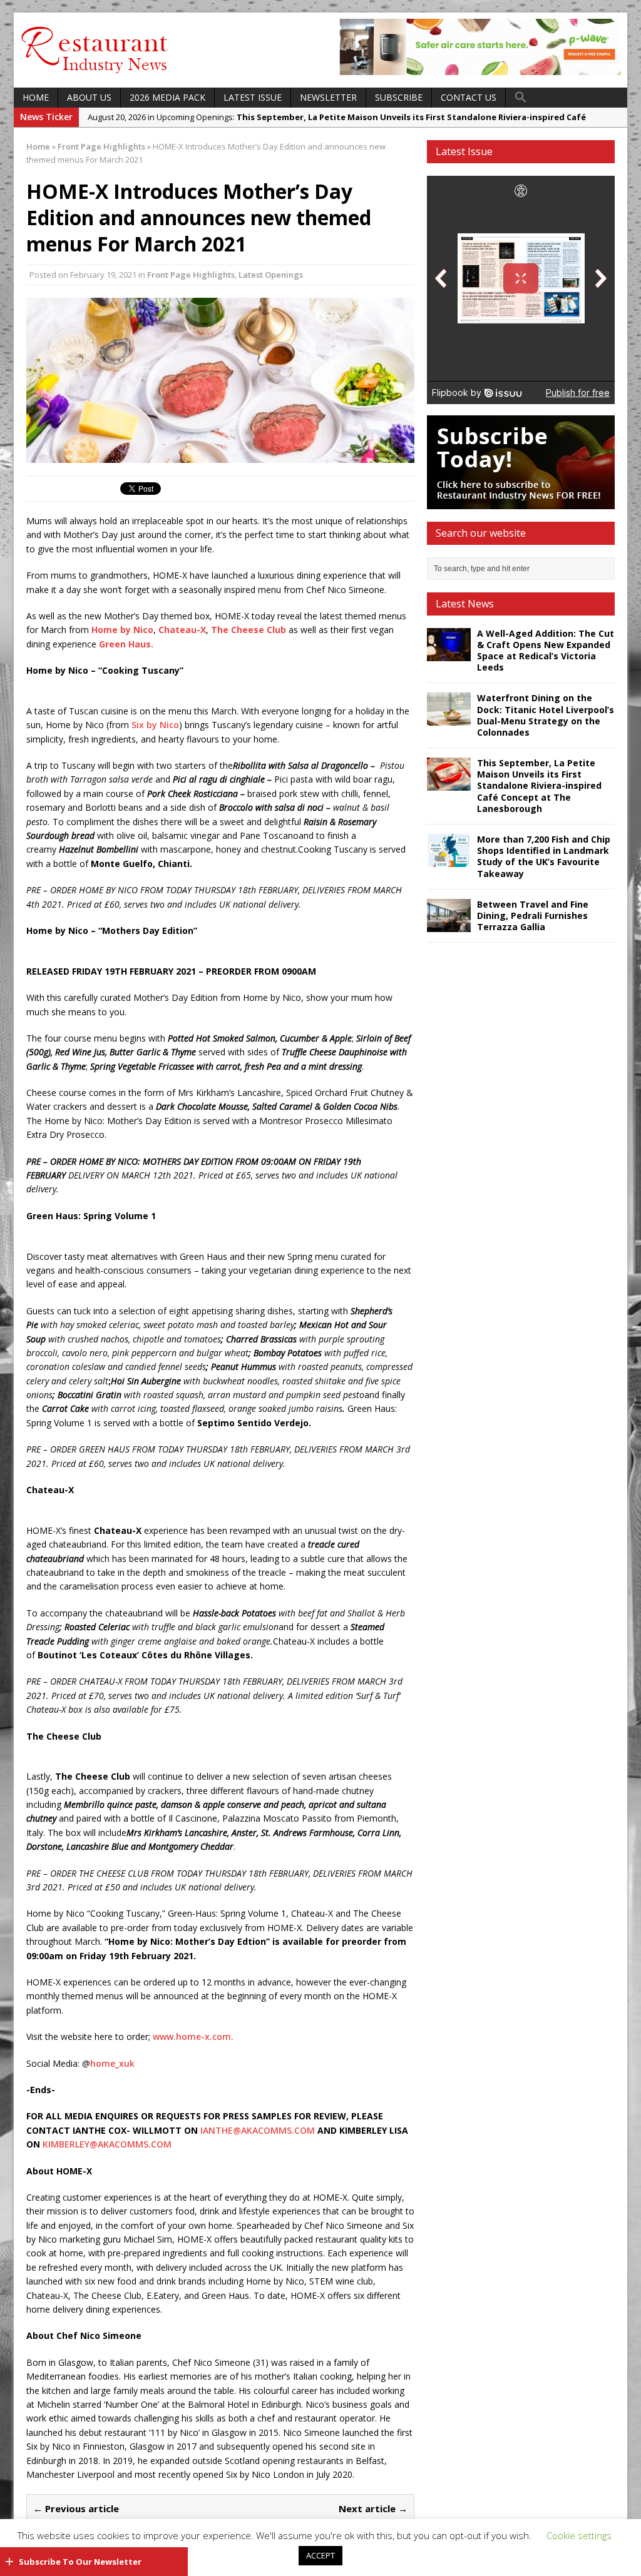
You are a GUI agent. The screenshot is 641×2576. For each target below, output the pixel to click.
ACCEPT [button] (320, 2555)
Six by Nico (155, 725)
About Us (89, 97)
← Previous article (76, 2508)
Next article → (373, 2508)
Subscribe (399, 97)
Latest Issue (253, 97)
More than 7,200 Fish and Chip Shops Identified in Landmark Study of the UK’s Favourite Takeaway (544, 856)
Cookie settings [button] (579, 2535)
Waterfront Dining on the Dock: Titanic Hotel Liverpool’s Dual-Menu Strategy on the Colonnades (546, 715)
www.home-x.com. (192, 2036)
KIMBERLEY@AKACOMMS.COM (107, 2144)
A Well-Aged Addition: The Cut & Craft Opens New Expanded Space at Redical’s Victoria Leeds (546, 651)
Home (36, 97)
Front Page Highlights (191, 275)
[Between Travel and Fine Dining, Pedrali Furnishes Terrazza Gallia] (449, 924)
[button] (521, 98)
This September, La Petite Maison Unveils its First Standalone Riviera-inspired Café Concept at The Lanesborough (539, 786)
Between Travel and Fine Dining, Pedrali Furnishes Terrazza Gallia (533, 915)
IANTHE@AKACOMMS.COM (258, 2130)
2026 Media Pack (167, 97)
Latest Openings (271, 275)
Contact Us (469, 97)
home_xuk (112, 2063)
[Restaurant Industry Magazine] (95, 74)
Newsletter (328, 97)
